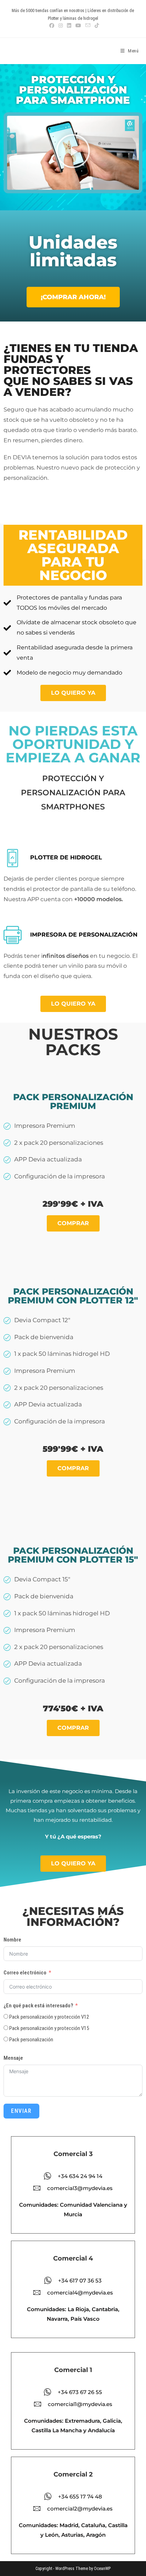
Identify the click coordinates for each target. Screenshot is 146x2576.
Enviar (21, 2111)
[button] (73, 153)
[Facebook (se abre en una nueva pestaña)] (52, 25)
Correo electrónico (25, 1973)
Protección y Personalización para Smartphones (73, 792)
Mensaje (13, 2058)
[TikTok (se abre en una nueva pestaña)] (96, 25)
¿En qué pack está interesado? (38, 2006)
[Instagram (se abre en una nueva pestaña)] (61, 25)
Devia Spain (27, 51)
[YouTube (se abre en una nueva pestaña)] (78, 25)
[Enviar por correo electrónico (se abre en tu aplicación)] (88, 25)
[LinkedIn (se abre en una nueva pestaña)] (69, 25)
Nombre (12, 1940)
